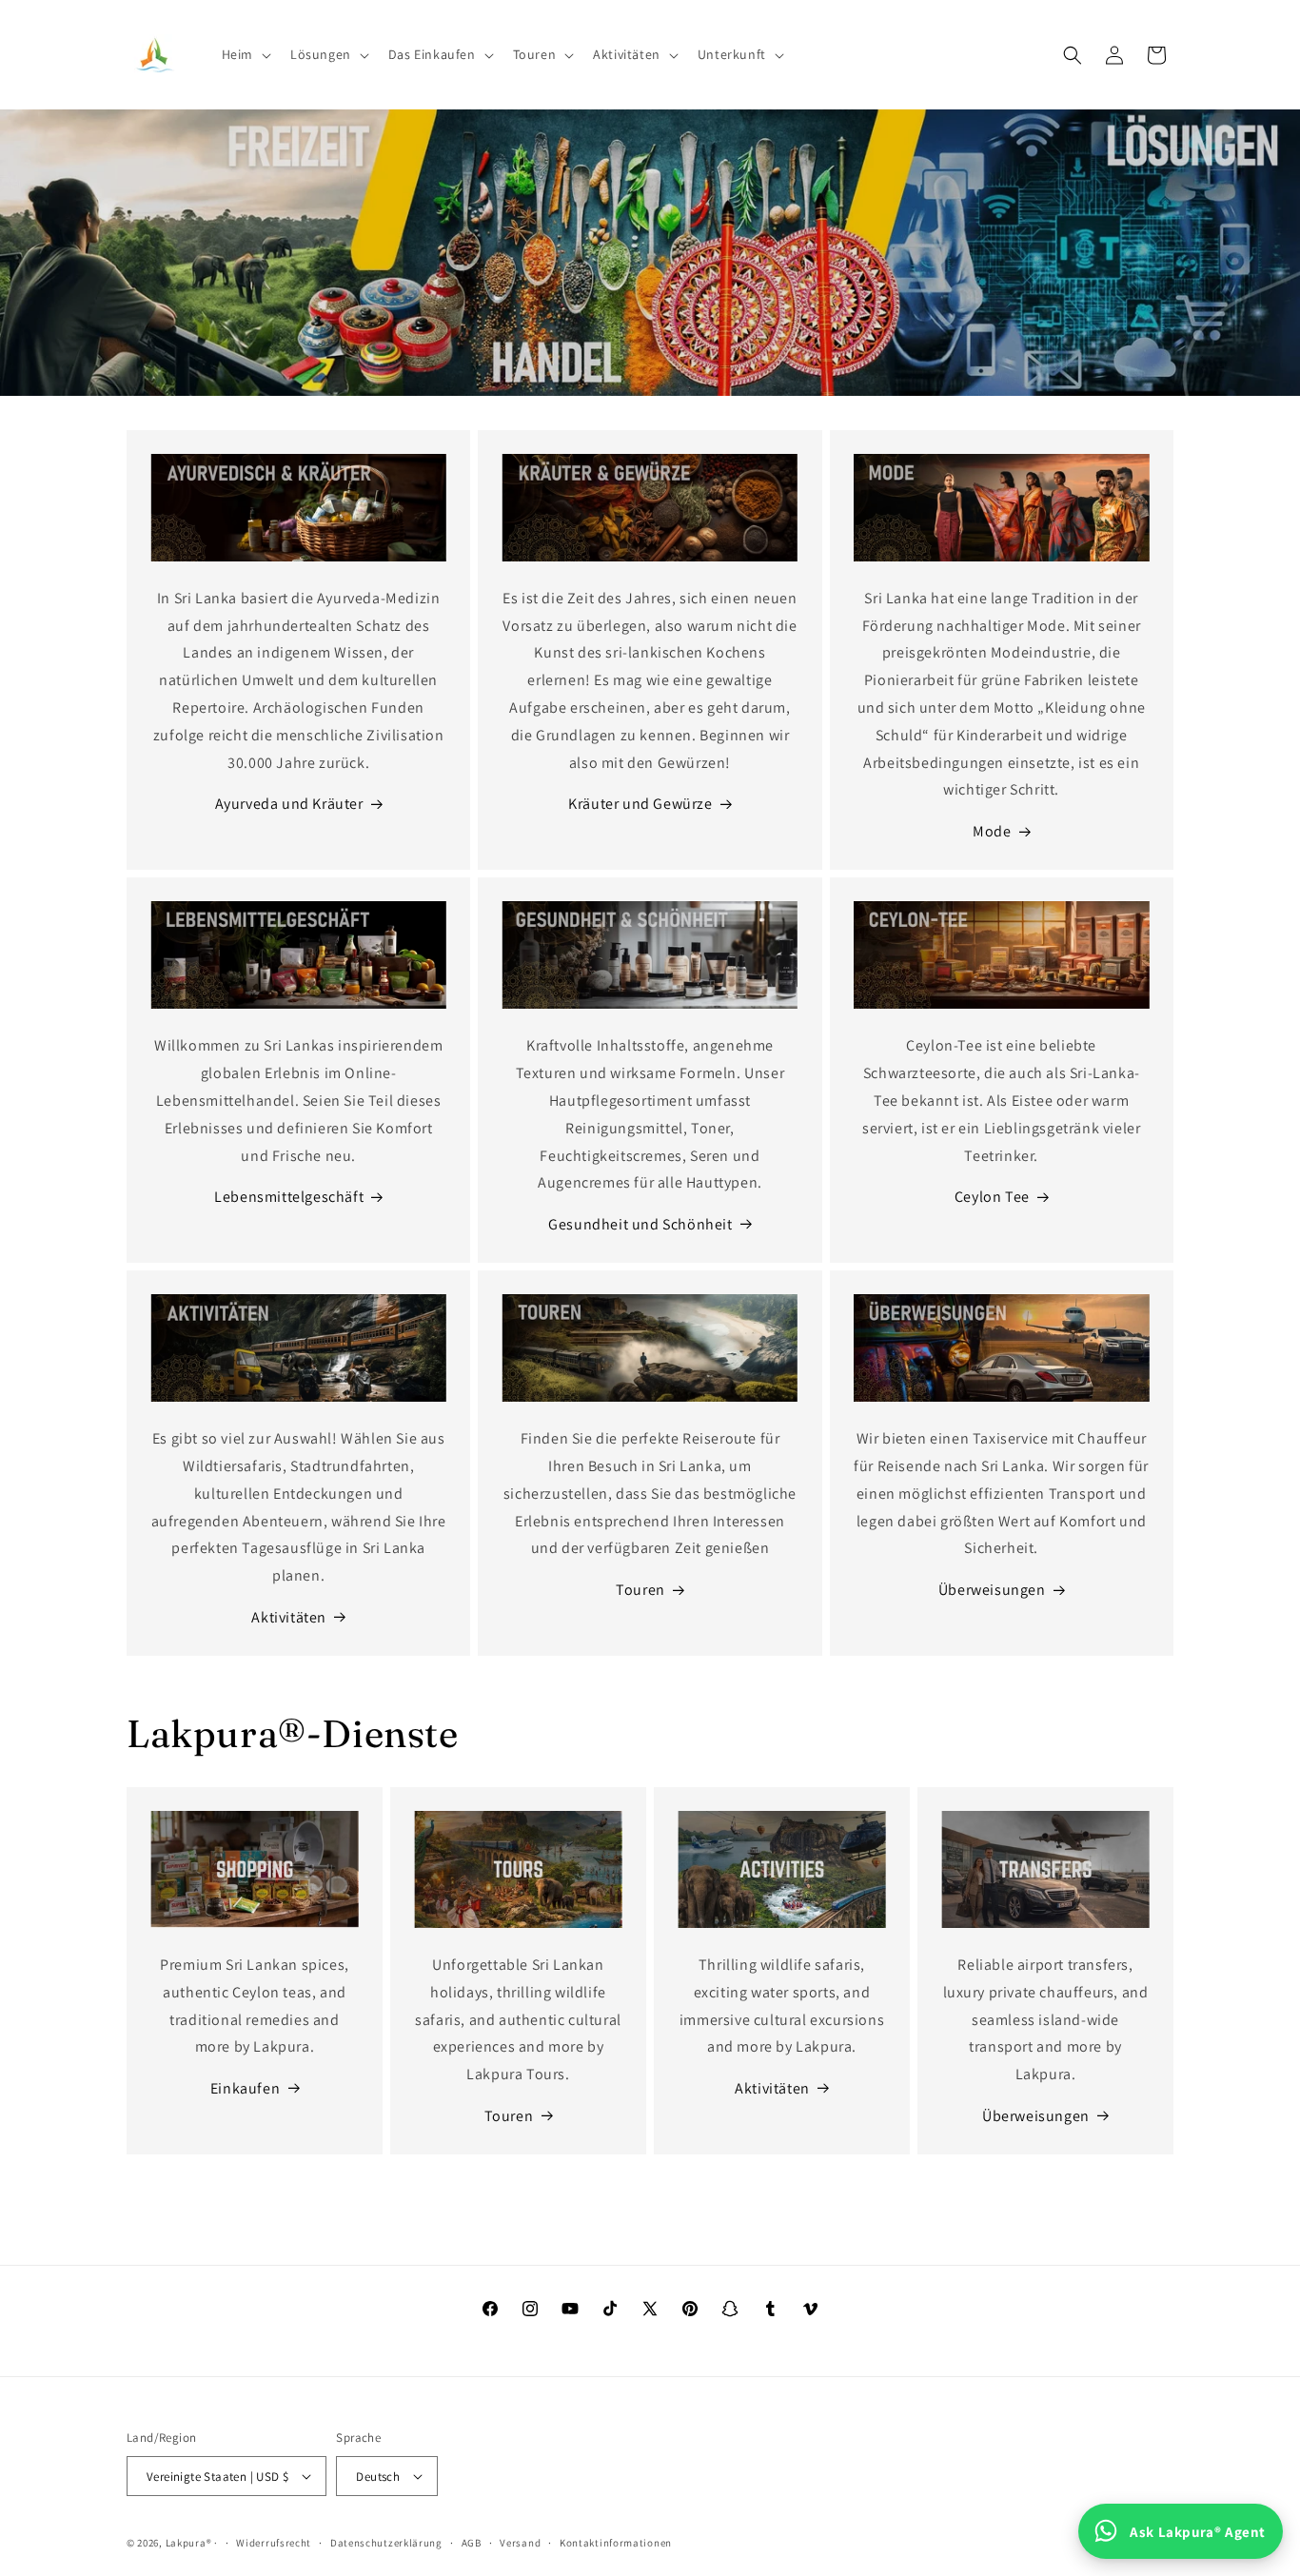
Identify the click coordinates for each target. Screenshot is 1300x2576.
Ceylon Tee (992, 1197)
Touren (640, 1590)
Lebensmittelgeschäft (289, 1197)
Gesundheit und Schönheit (640, 1224)
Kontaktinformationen (616, 2543)
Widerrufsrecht (274, 2543)
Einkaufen (245, 2088)
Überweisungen (992, 1590)
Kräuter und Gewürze (640, 804)
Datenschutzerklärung (386, 2543)
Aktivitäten (289, 1617)
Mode (992, 831)
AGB (472, 2543)
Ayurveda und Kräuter (289, 804)
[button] (245, 54)
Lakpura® (189, 2543)
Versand (520, 2543)
